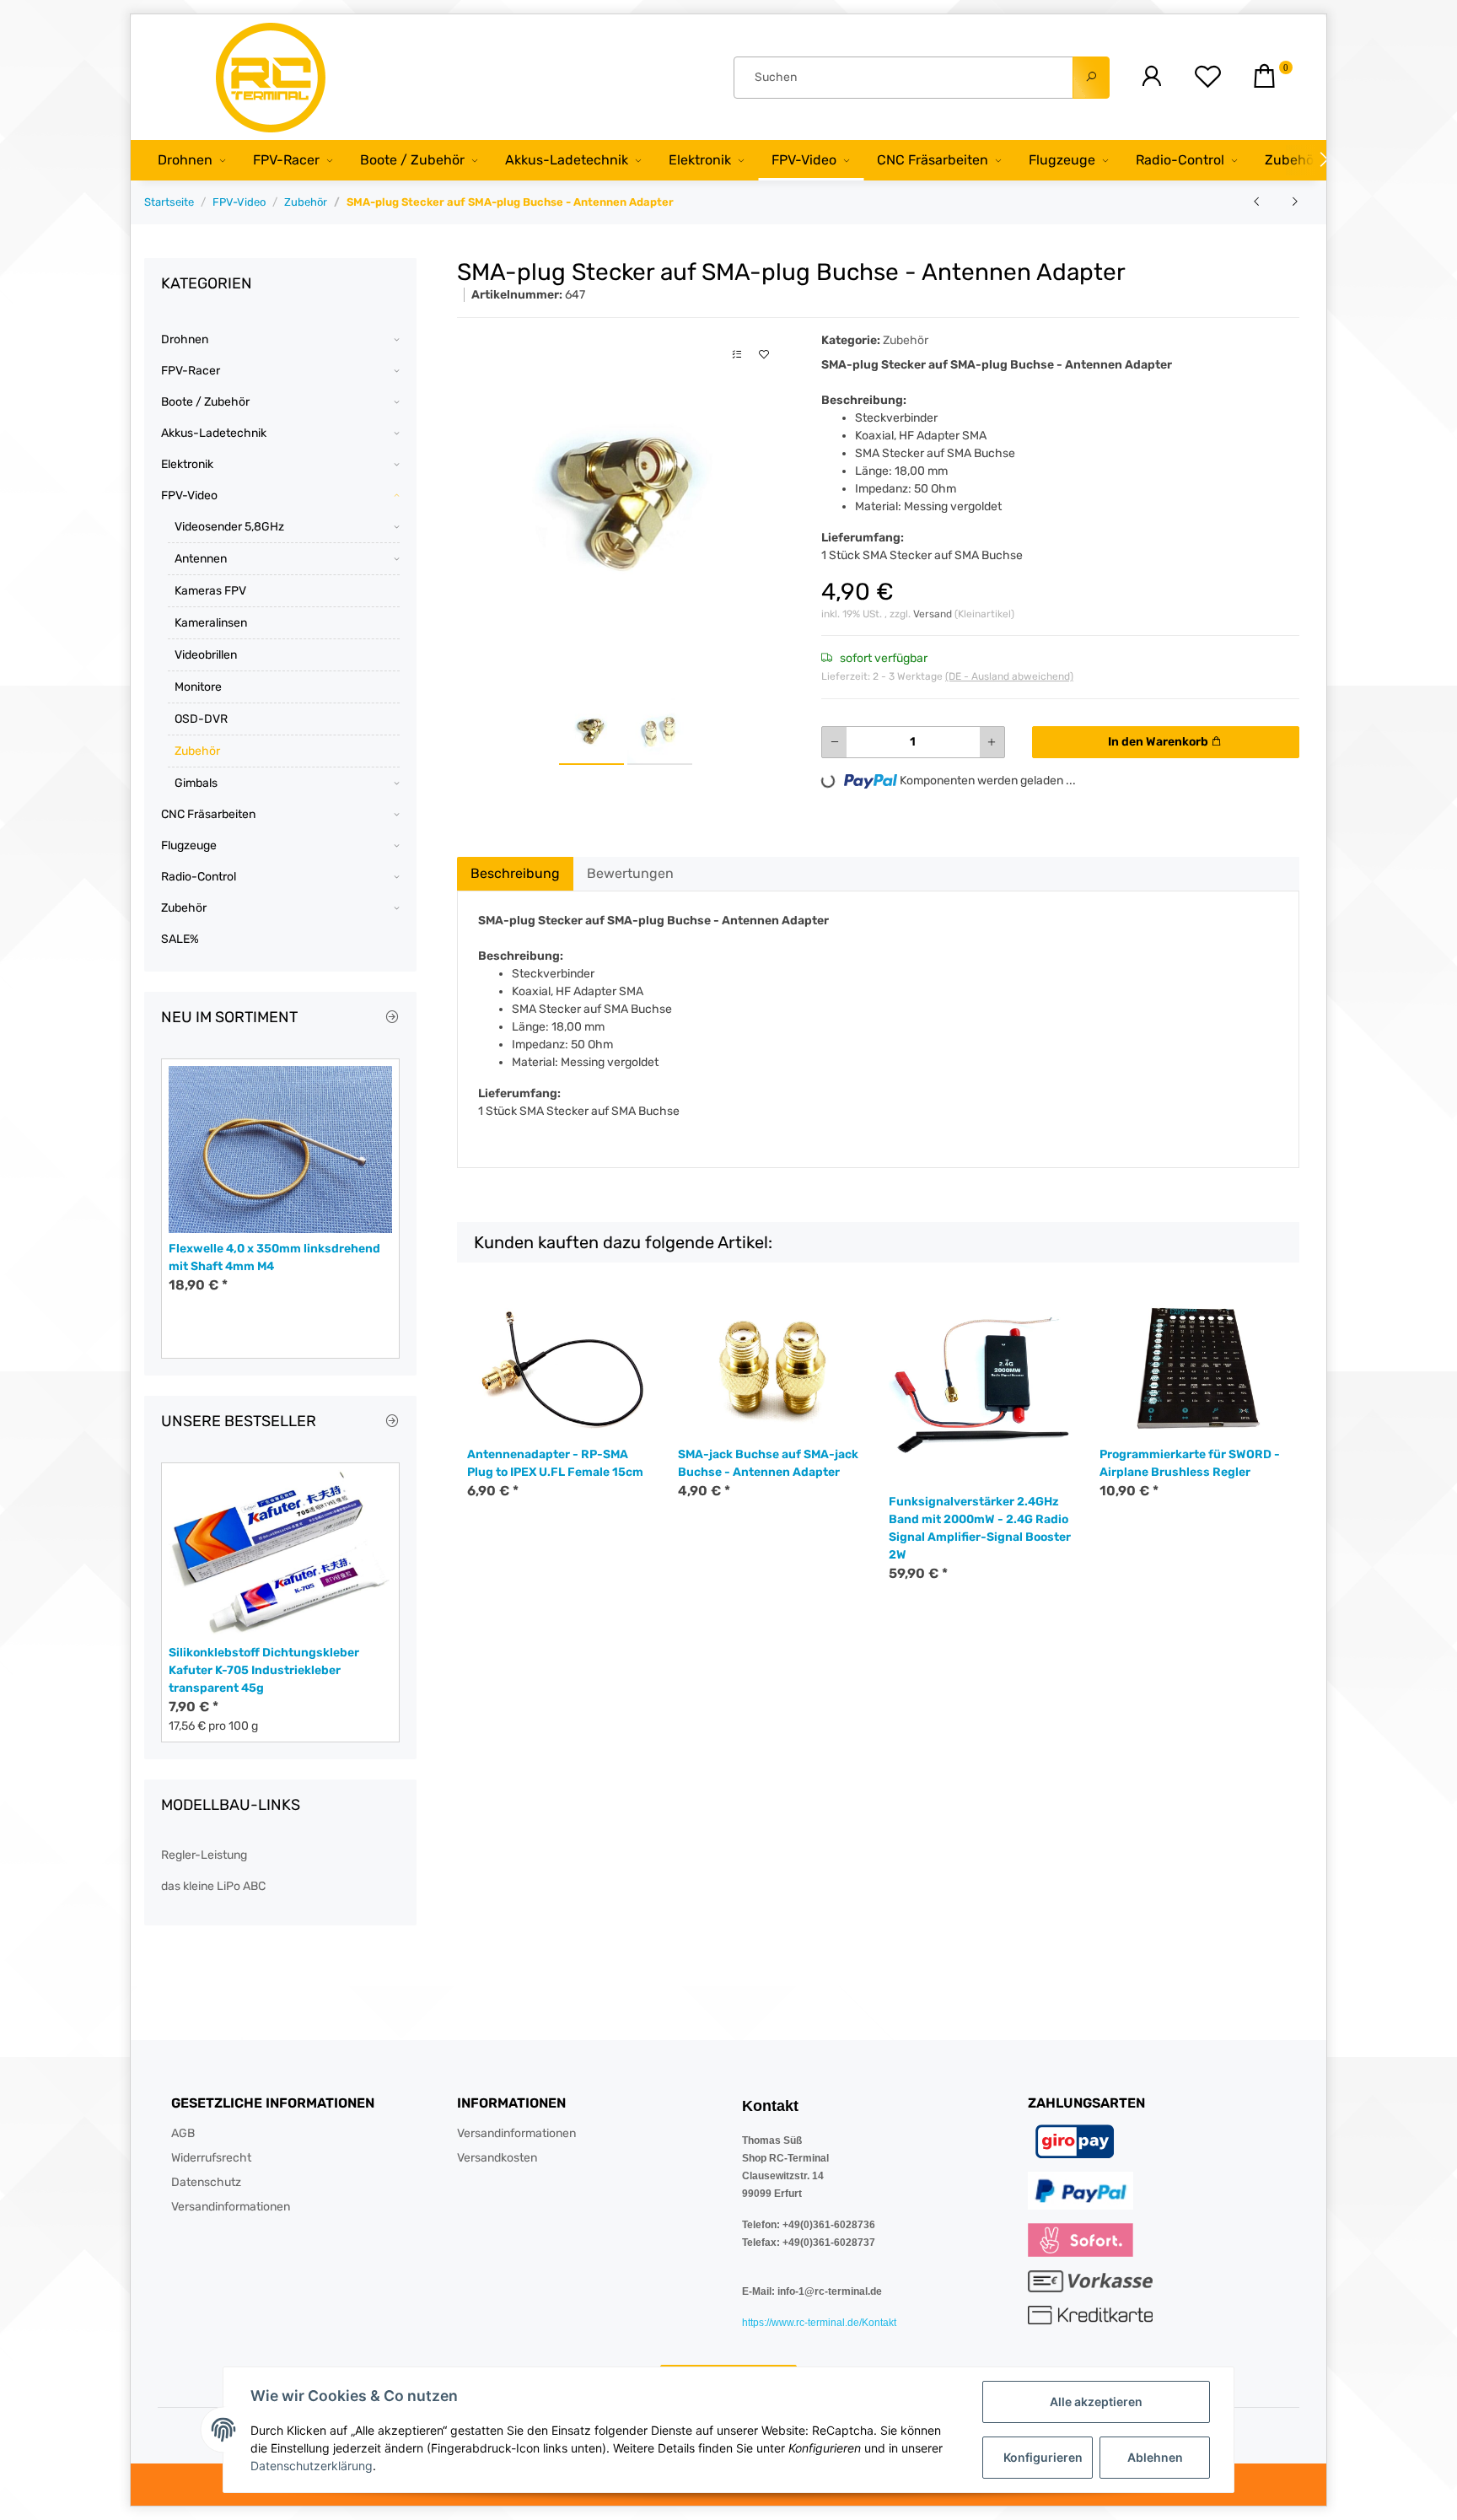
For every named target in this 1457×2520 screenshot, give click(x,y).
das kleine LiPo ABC (213, 1886)
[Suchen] (1091, 78)
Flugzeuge (189, 845)
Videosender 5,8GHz (229, 527)
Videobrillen (206, 655)
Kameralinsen (211, 623)
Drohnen (185, 339)
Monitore (198, 687)
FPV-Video (189, 495)
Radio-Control (199, 877)
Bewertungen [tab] (630, 873)
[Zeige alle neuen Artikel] (392, 1018)
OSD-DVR (201, 719)
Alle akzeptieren (1096, 2402)
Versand (934, 614)
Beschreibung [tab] (515, 873)
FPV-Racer (191, 371)
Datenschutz (206, 2182)
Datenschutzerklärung (312, 2466)
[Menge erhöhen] (992, 742)
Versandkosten (497, 2158)
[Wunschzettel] (1208, 77)
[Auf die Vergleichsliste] (737, 355)
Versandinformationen (231, 2207)
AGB (183, 2133)
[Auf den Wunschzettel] (764, 355)
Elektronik (187, 464)
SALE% (180, 939)
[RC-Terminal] (272, 77)
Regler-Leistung (204, 1855)
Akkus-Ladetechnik (214, 433)
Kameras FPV (210, 591)
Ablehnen (1155, 2457)
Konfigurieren (1043, 2457)
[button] (1151, 77)
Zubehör (906, 340)
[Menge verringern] (835, 742)
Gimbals (196, 783)
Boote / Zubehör (205, 402)
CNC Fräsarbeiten (208, 814)
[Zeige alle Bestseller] (392, 1422)
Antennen (201, 559)
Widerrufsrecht (211, 2158)
